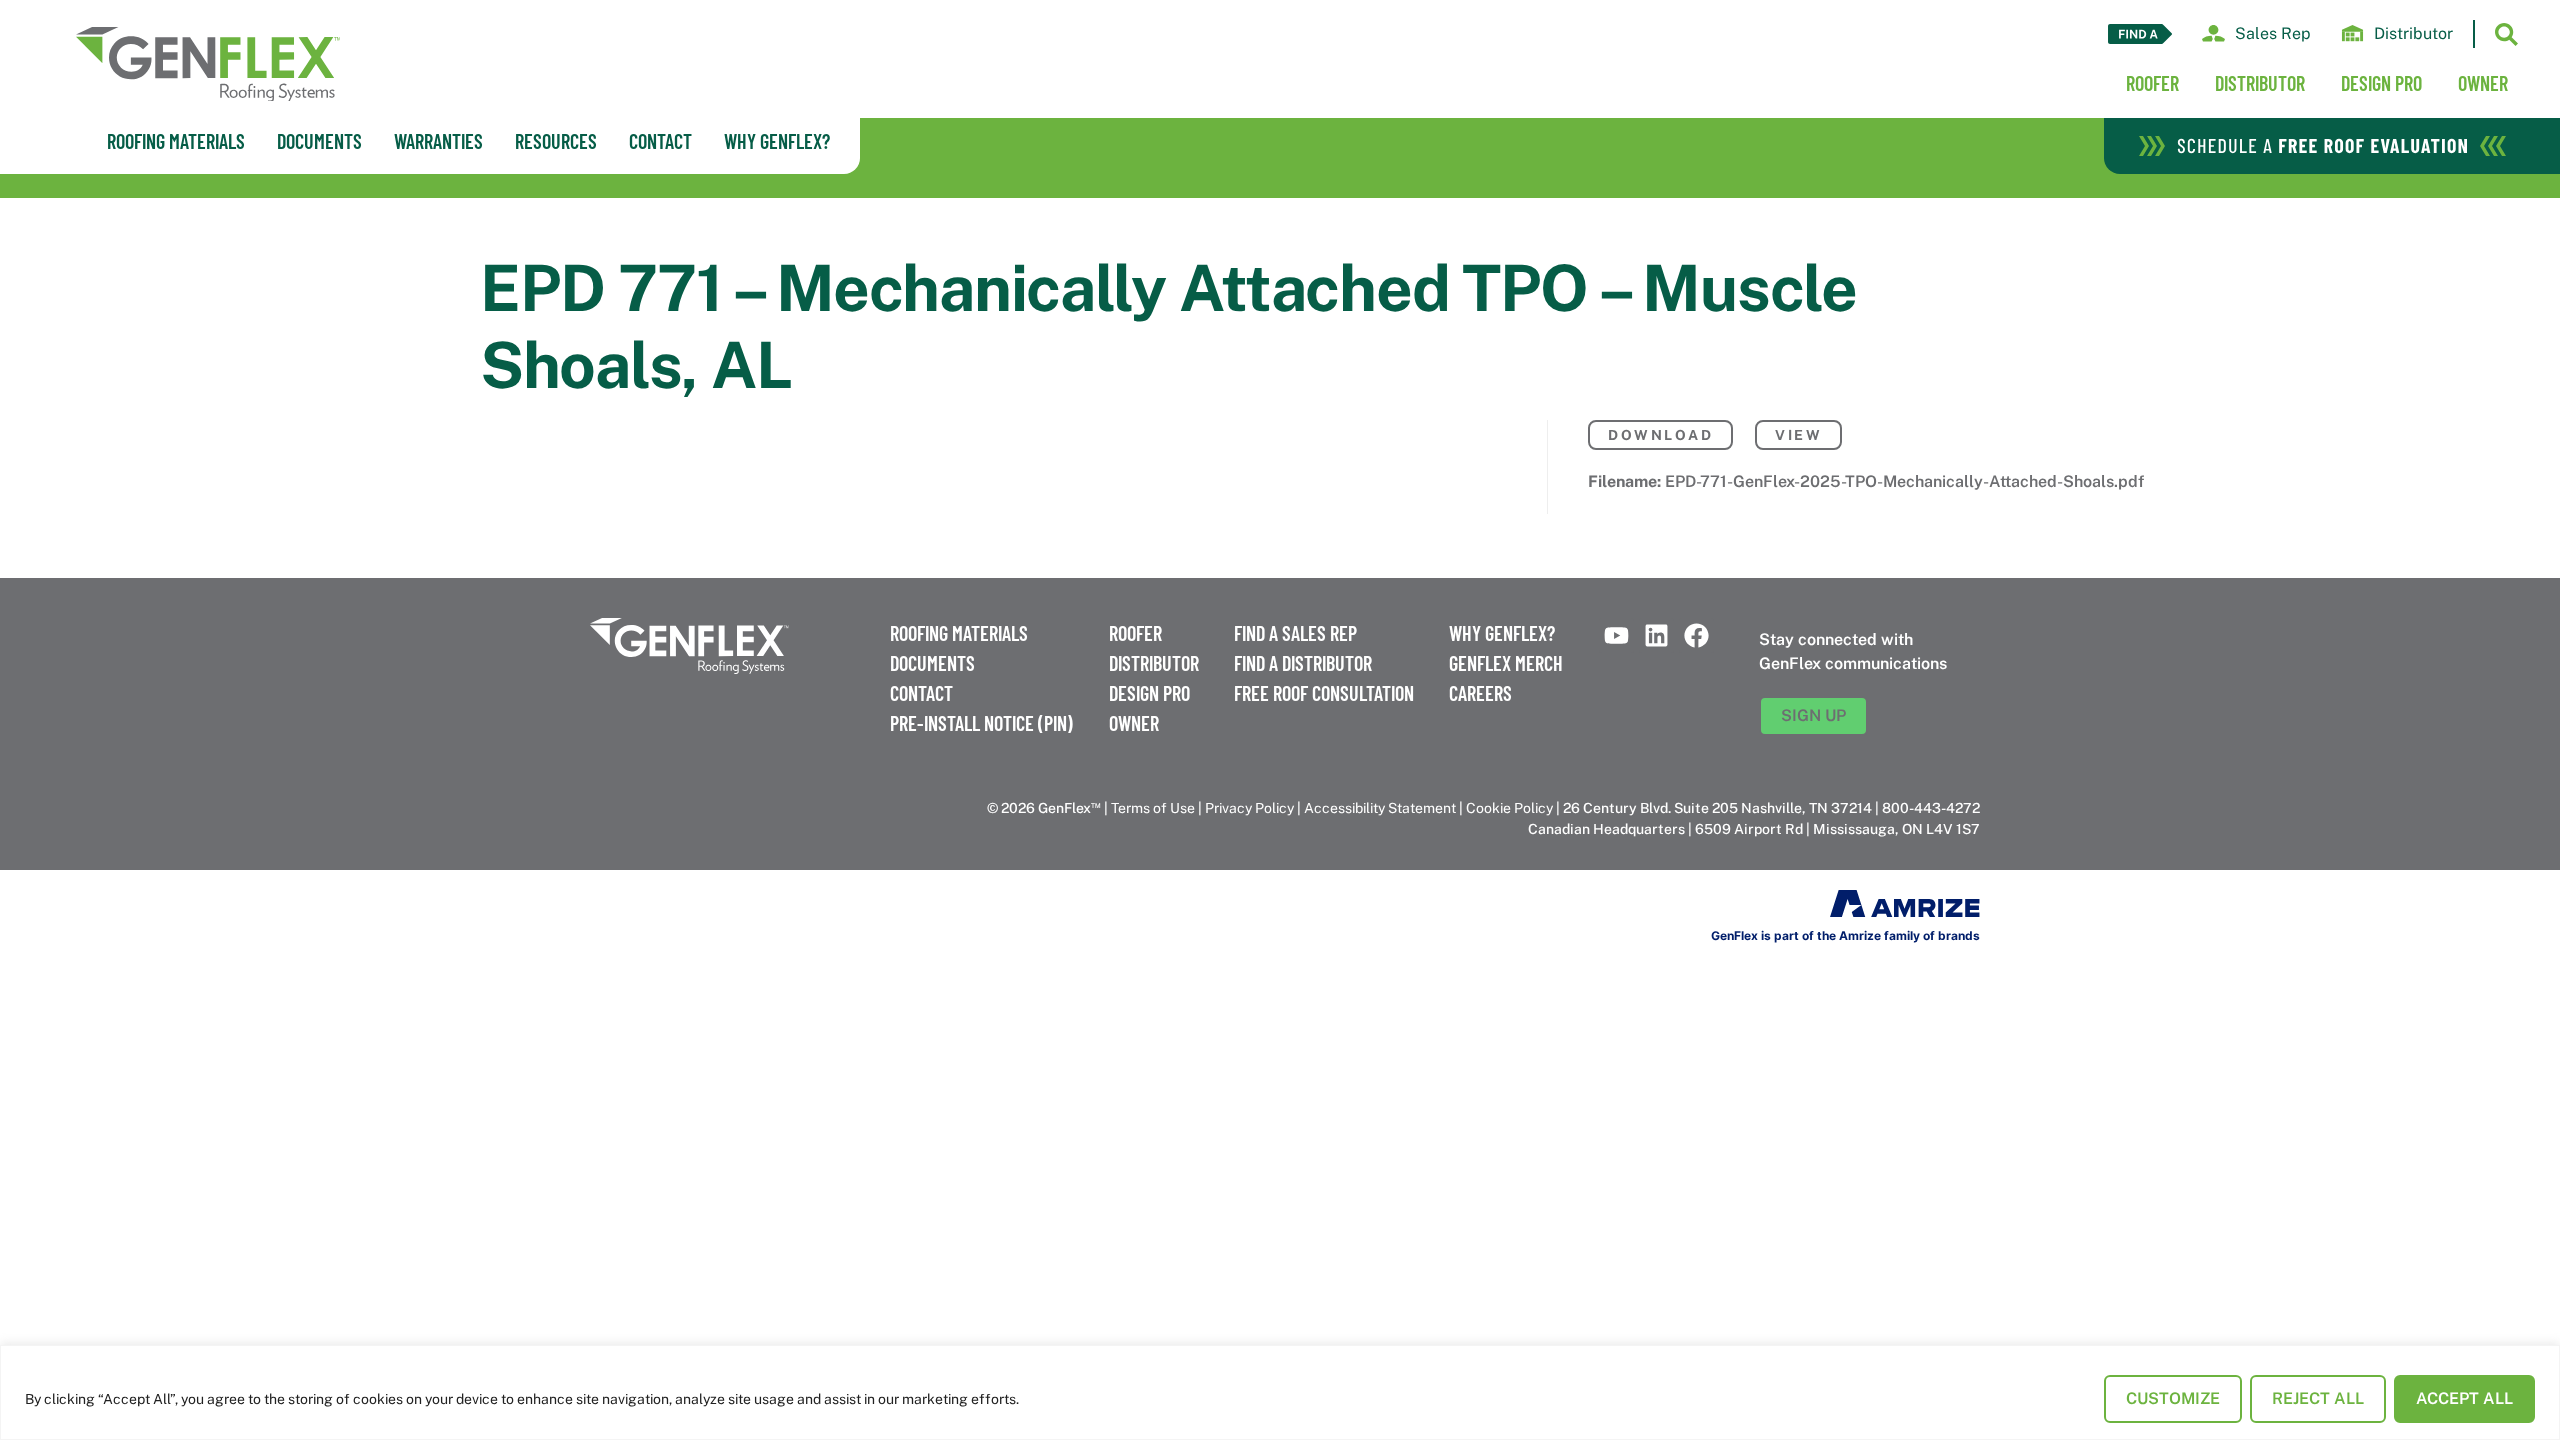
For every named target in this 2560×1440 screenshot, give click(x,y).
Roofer (2152, 83)
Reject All (2318, 1398)
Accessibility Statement (1380, 808)
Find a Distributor (1303, 663)
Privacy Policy (1249, 808)
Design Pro (2381, 83)
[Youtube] (1616, 635)
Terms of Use (1153, 808)
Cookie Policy (1509, 808)
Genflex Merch (1506, 663)
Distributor (2413, 33)
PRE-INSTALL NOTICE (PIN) (981, 723)
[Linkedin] (1656, 635)
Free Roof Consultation (1324, 693)
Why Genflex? (1502, 633)
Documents (932, 663)
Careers (1480, 693)
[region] (1280, 1392)
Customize (2173, 1398)
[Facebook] (1696, 635)
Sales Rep (2273, 33)
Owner (2483, 83)
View (1798, 435)
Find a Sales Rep (1295, 633)
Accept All (2464, 1398)
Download (1660, 435)
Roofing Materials (959, 633)
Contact (921, 693)
